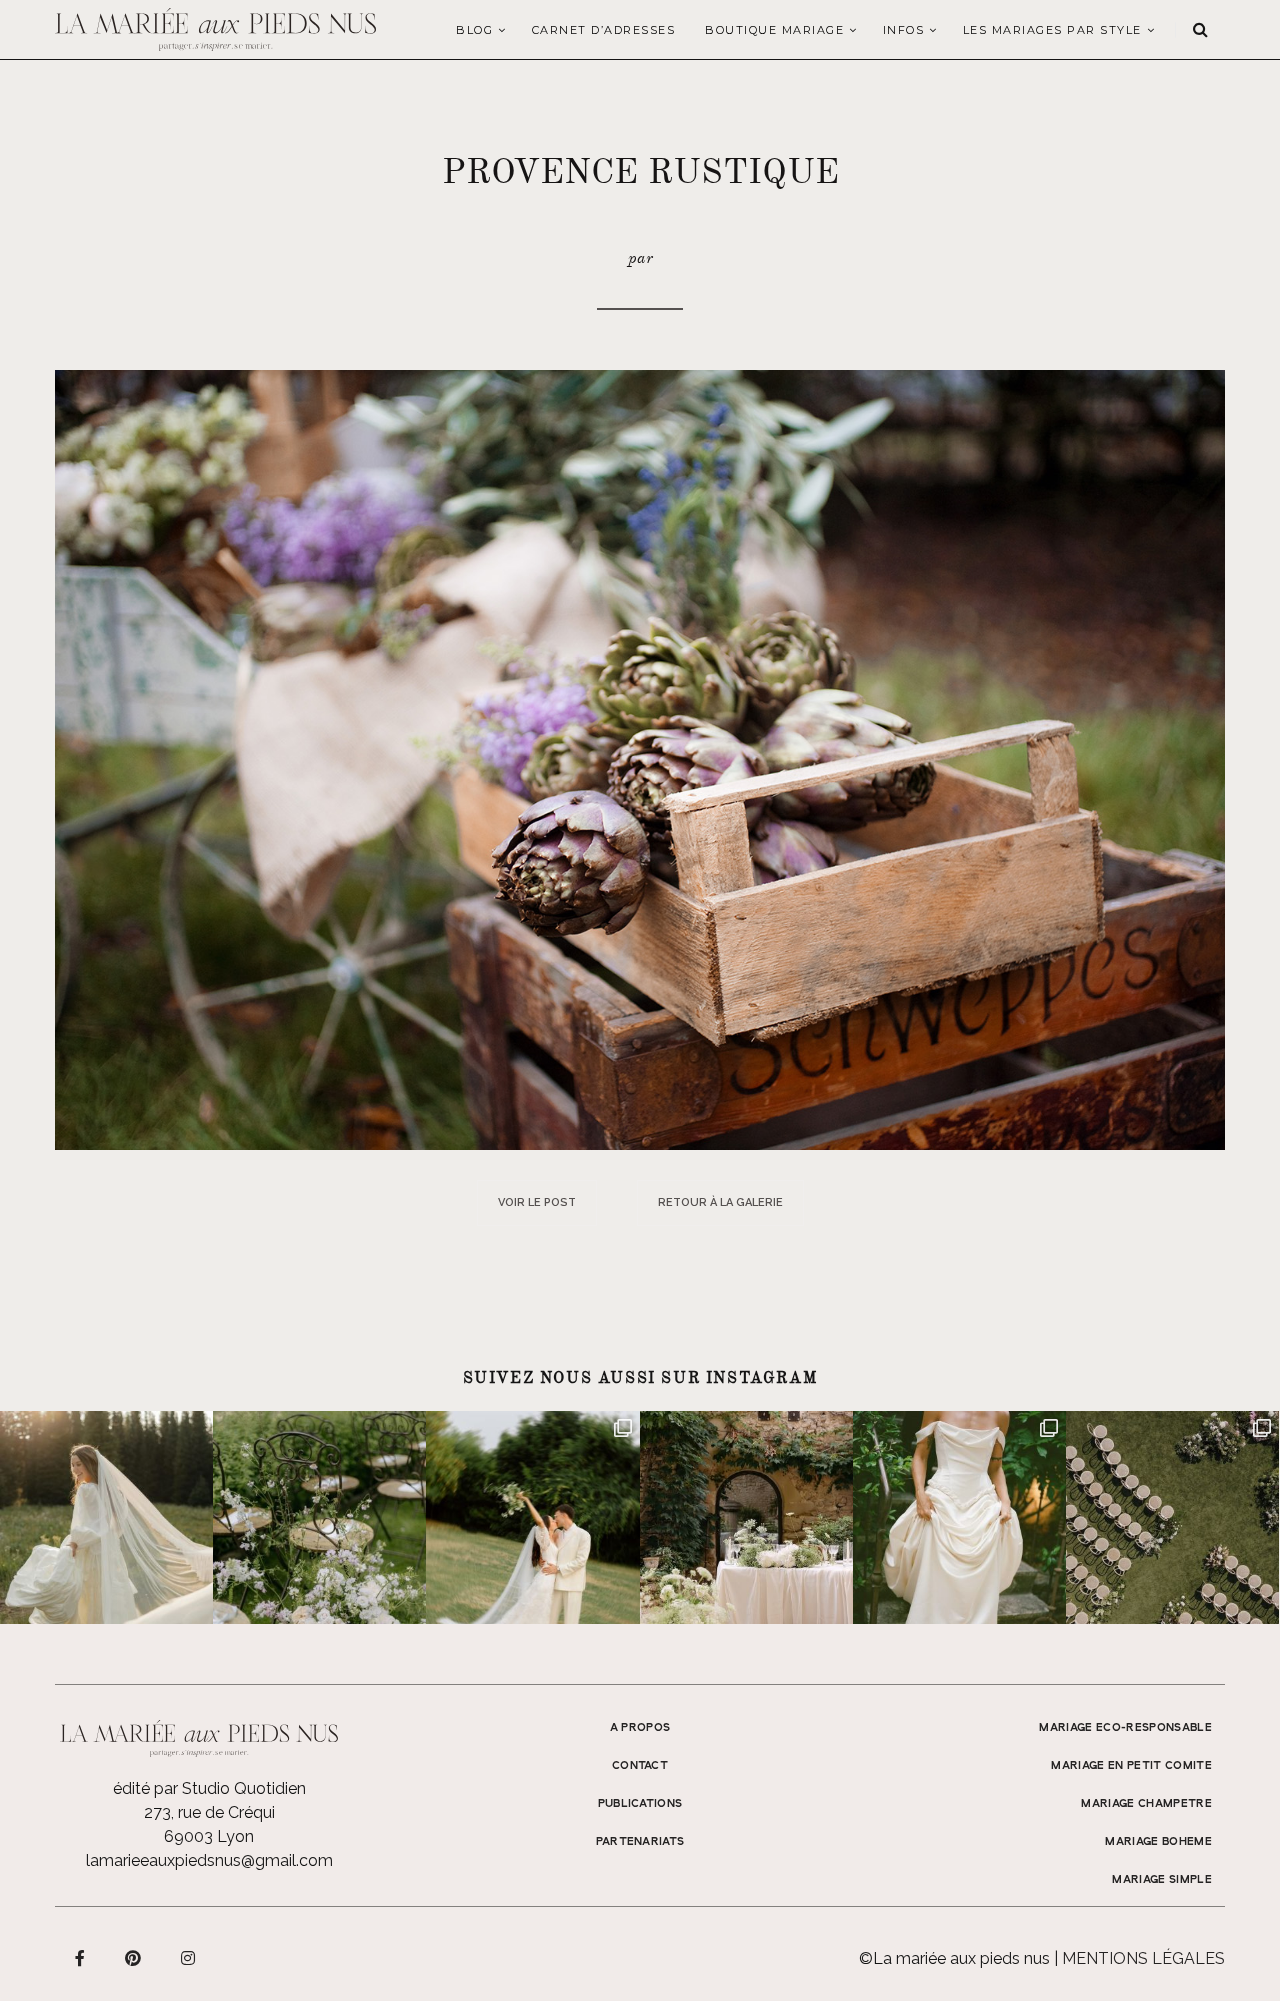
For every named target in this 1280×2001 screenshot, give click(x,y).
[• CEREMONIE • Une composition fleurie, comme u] (319, 1517)
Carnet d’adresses (604, 30)
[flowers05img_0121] (640, 758)
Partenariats (640, 1842)
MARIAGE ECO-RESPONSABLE (1125, 1728)
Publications (640, 1804)
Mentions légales (1143, 1958)
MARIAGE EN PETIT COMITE (1131, 1766)
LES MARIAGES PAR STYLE (1052, 30)
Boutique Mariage (774, 30)
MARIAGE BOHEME (1158, 1842)
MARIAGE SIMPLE (1162, 1880)
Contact (640, 1766)
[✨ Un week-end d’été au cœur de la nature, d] (532, 1517)
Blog (474, 30)
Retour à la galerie (720, 1202)
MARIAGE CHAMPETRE (1146, 1804)
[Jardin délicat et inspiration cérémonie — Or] (1172, 1517)
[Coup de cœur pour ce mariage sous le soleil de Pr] (959, 1517)
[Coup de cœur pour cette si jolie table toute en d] (746, 1517)
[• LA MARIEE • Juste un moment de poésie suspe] (106, 1517)
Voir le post (537, 1202)
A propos (640, 1728)
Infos (904, 30)
